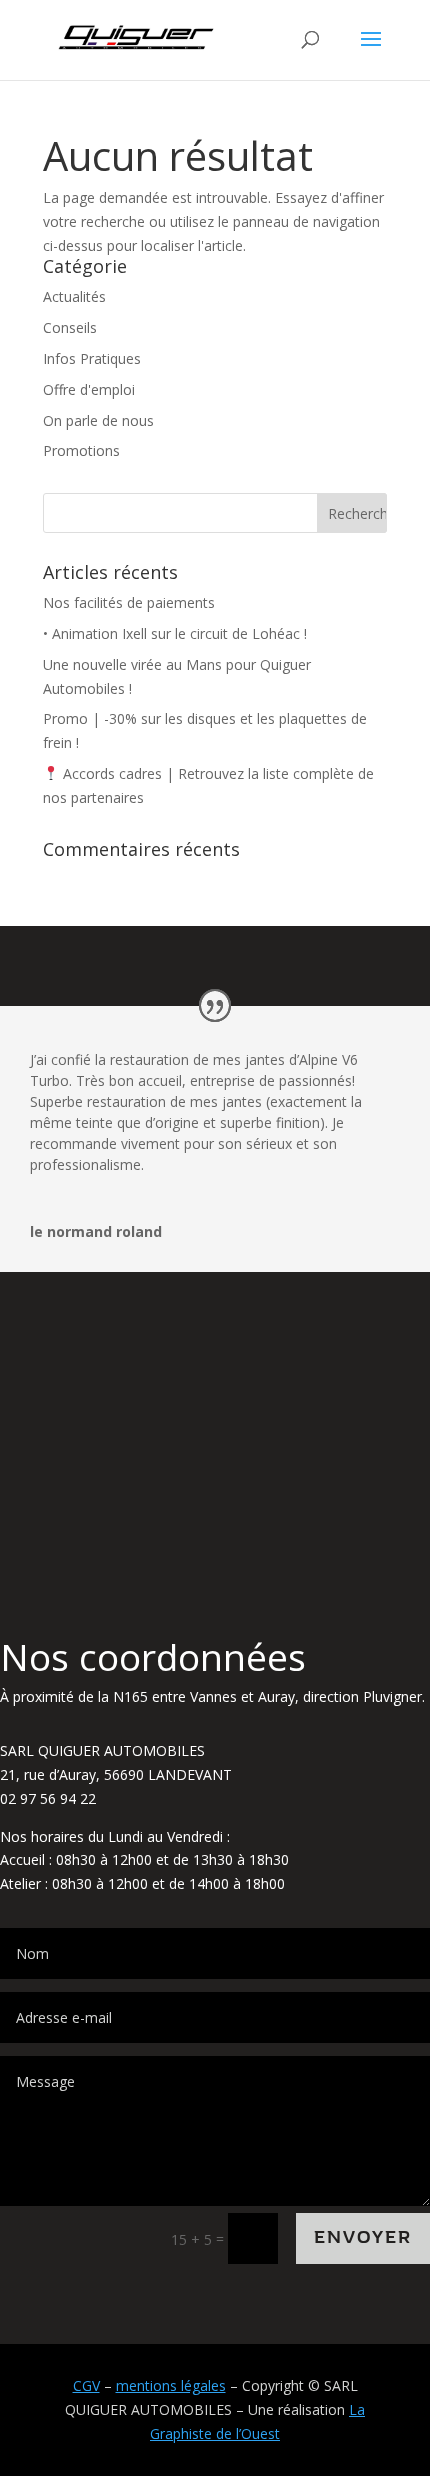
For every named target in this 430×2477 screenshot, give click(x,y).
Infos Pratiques (92, 358)
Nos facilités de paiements (129, 602)
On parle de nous (98, 420)
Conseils (70, 327)
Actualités (74, 296)
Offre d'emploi (89, 389)
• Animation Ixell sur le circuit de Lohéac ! (175, 633)
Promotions (81, 450)
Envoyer (363, 2237)
